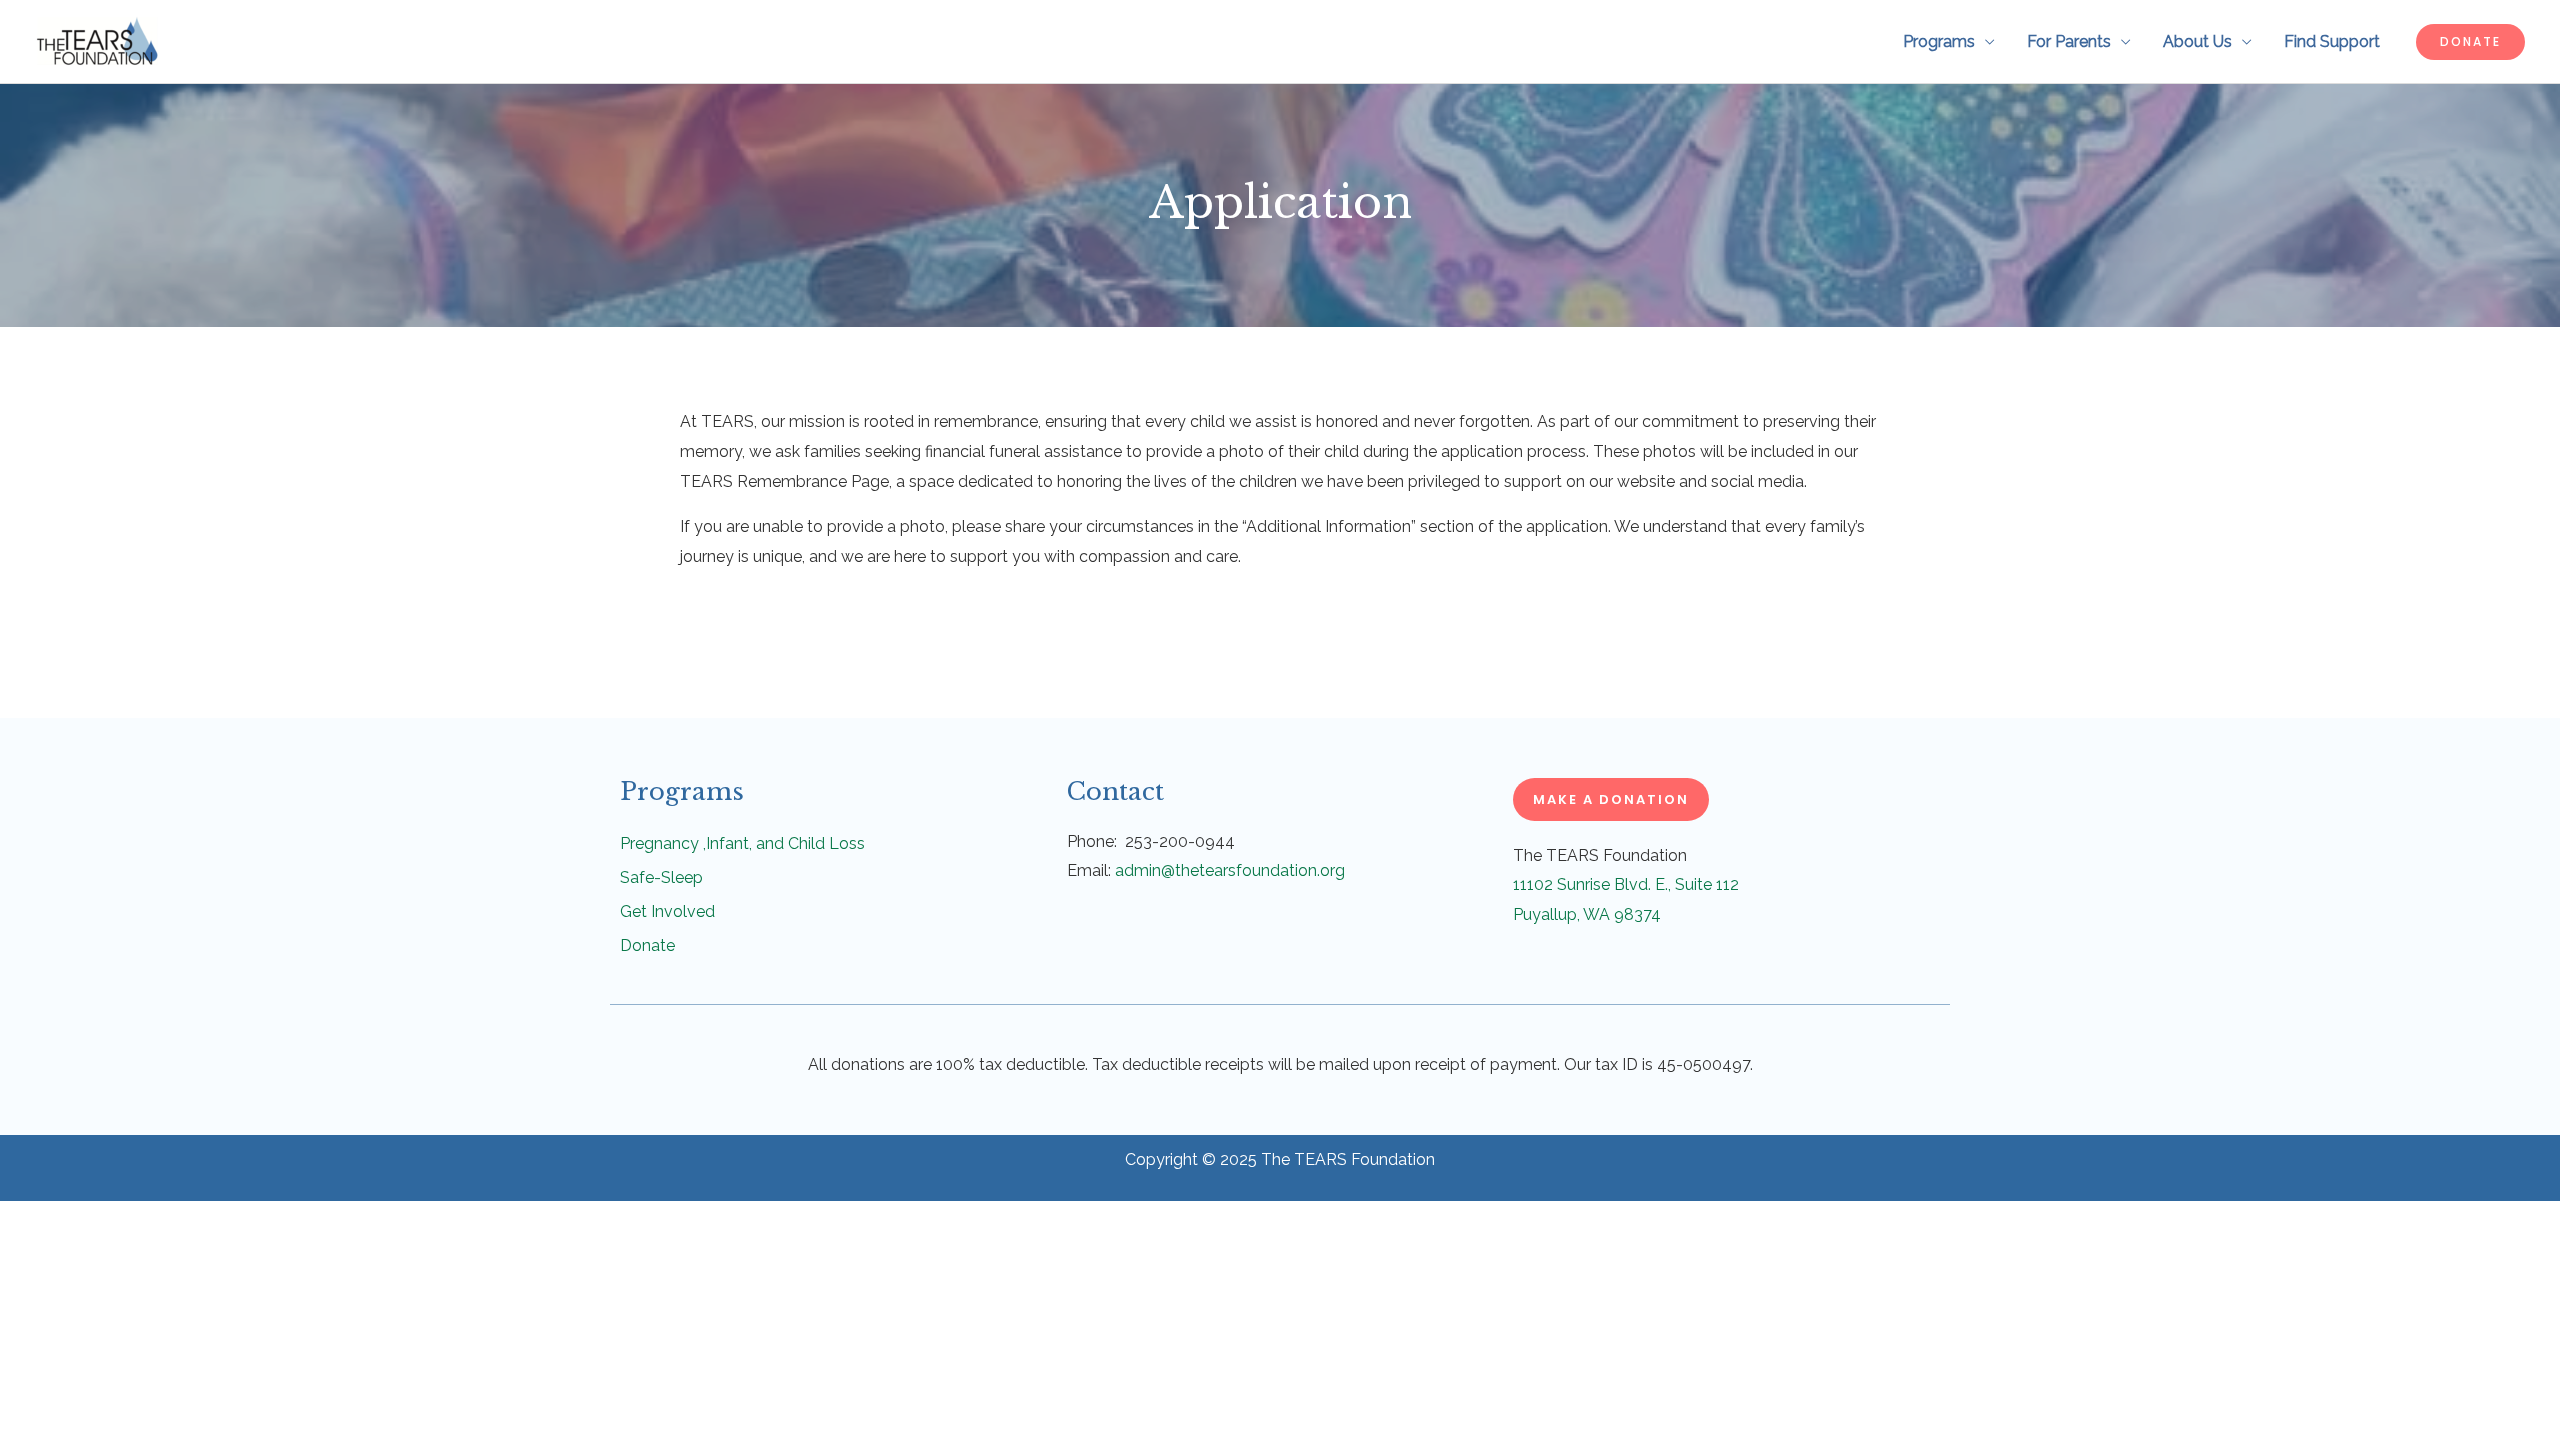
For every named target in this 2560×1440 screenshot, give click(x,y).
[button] (2470, 42)
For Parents (2069, 41)
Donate (647, 945)
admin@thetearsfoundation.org (1230, 870)
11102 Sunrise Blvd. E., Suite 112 (1628, 884)
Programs (1939, 41)
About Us (2197, 41)
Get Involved (667, 911)
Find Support (2332, 41)
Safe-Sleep (661, 877)
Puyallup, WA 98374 (1587, 914)
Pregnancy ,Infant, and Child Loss (742, 843)
